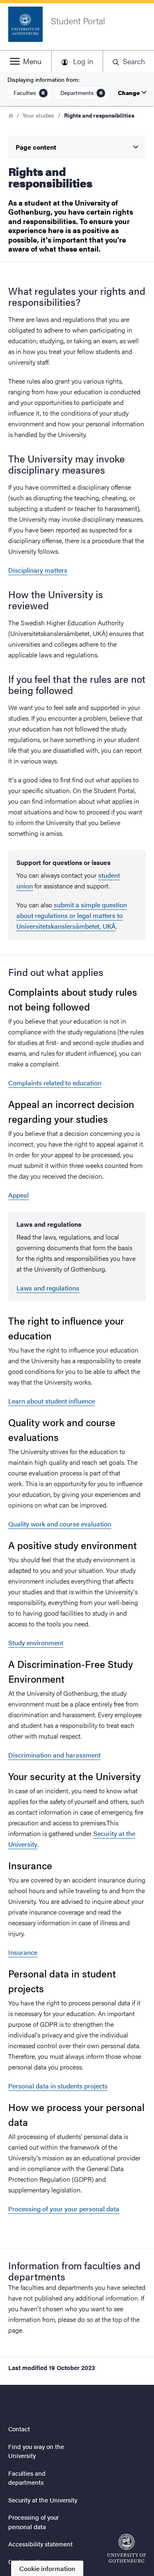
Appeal (18, 1195)
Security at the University (43, 2500)
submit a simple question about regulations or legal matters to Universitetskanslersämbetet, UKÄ (72, 915)
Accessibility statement (40, 2544)
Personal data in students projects (58, 2086)
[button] (26, 61)
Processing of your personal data (33, 2522)
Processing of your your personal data (64, 2209)
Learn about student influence (52, 1401)
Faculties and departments (27, 2478)
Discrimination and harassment (54, 1755)
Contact (19, 2429)
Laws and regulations (48, 1288)
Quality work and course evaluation (60, 1524)
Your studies (38, 115)
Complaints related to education (55, 1083)
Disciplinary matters (38, 570)
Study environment (36, 1643)
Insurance (23, 1952)
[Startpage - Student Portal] (126, 2548)
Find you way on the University (36, 2451)
